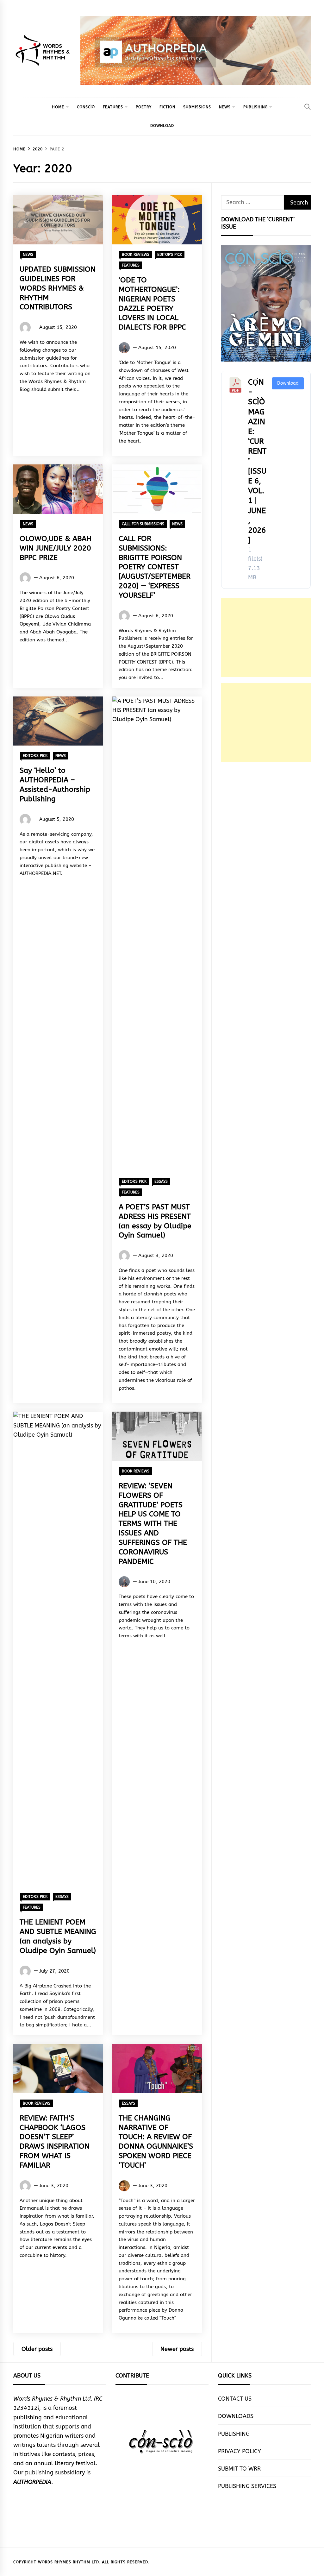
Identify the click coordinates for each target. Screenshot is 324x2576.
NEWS (225, 107)
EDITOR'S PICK (170, 255)
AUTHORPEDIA (32, 2482)
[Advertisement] (266, 637)
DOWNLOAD (162, 126)
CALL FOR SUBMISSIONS (143, 524)
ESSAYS (161, 1181)
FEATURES (113, 107)
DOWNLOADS (236, 2416)
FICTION (167, 107)
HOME (58, 107)
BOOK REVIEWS (136, 255)
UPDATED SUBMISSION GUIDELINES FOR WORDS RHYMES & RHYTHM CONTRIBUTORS (58, 288)
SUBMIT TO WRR (239, 2469)
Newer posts (177, 2349)
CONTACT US (235, 2399)
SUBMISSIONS (197, 107)
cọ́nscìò (86, 107)
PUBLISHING (255, 107)
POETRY (144, 107)
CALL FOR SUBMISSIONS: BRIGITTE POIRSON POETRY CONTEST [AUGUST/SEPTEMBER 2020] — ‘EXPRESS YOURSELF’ (155, 567)
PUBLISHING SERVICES (247, 2486)
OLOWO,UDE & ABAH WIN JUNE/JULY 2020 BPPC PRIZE (56, 548)
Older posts (37, 2349)
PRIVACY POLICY (240, 2451)
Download (288, 383)
